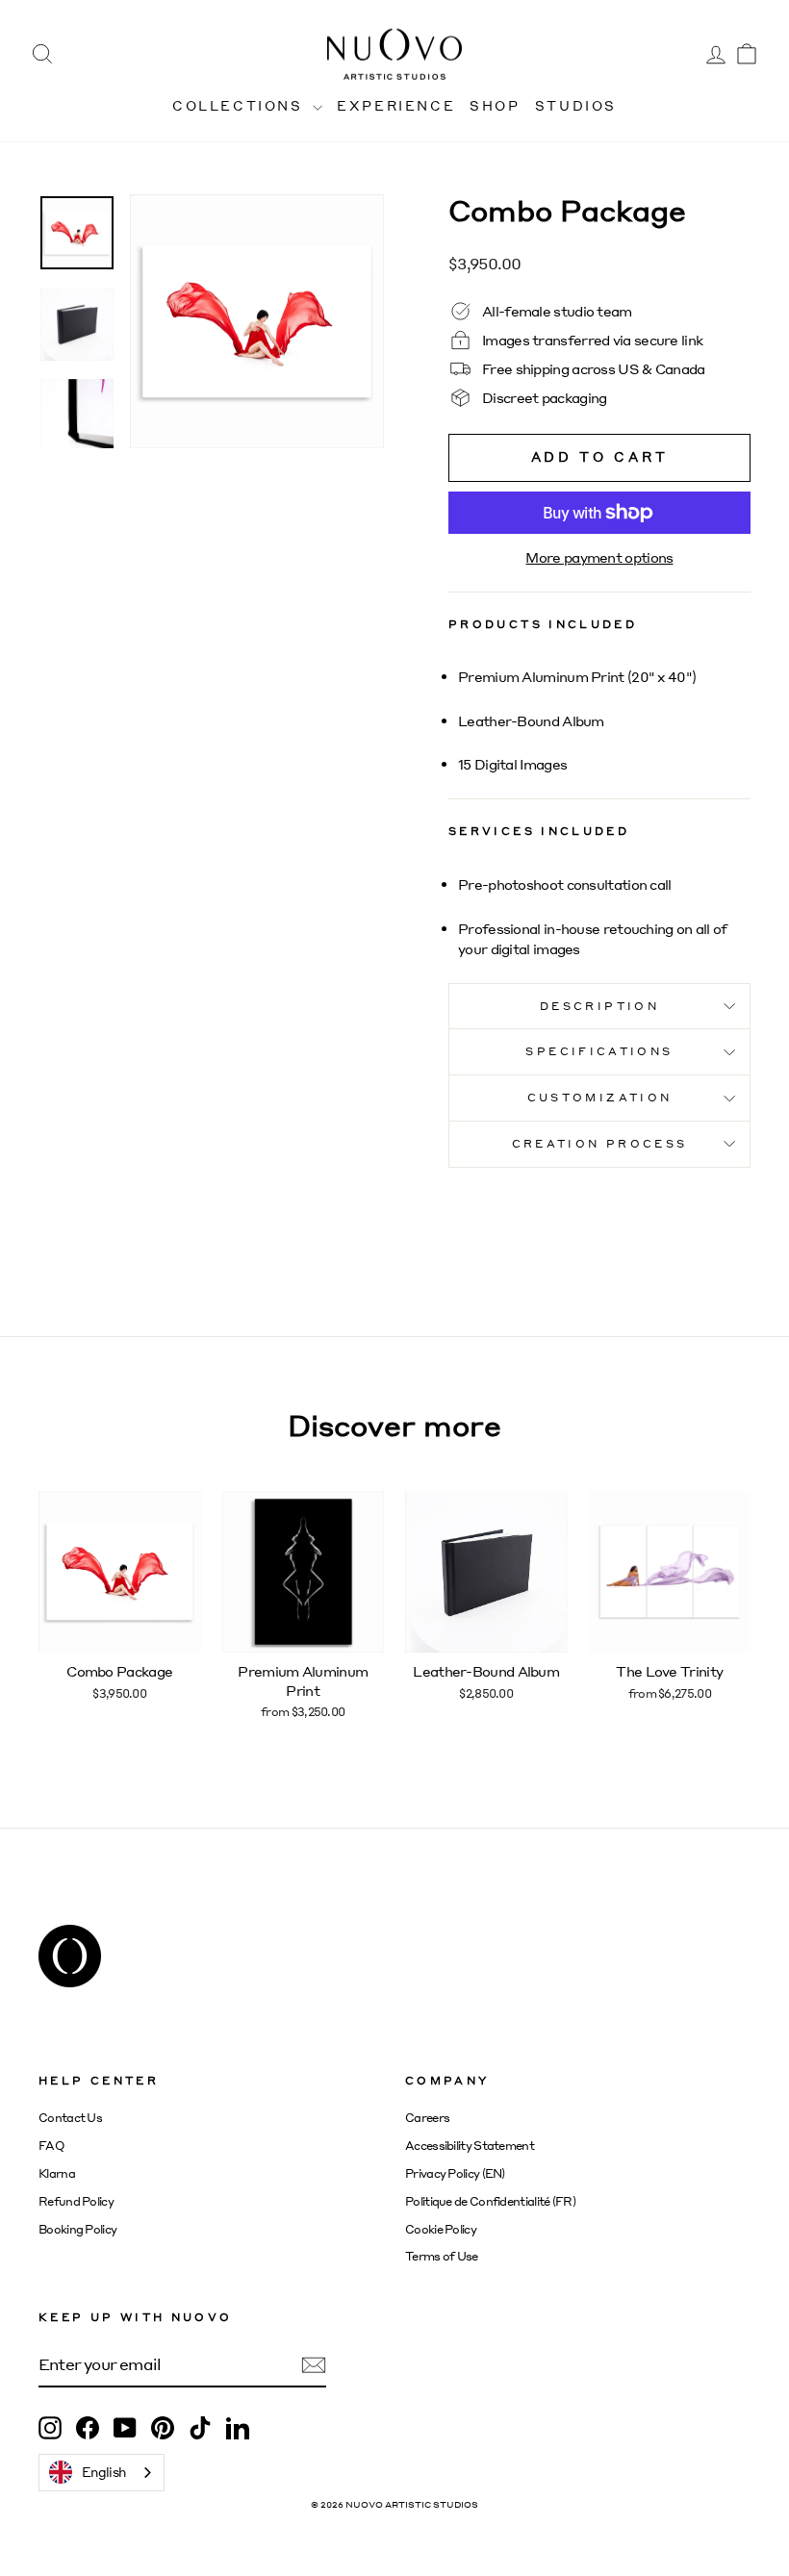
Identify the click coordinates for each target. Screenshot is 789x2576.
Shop (495, 105)
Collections (240, 105)
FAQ (51, 2146)
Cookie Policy (441, 2229)
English (103, 2472)
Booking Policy (77, 2229)
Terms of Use (442, 2256)
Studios (576, 105)
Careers (427, 2118)
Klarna (57, 2173)
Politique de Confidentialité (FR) (490, 2201)
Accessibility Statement (470, 2146)
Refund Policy (76, 2201)
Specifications (599, 1051)
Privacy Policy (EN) (455, 2173)
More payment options (599, 557)
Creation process (600, 1143)
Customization (600, 1097)
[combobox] (102, 2473)
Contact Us (70, 2118)
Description (599, 1006)
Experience (396, 105)
